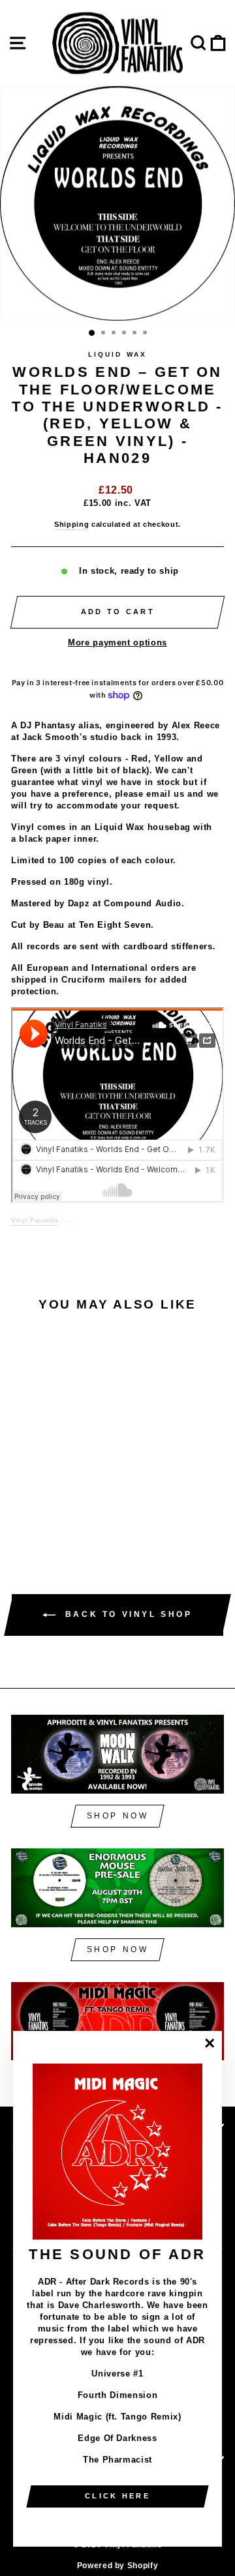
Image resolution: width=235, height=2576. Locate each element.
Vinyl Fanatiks (35, 1220)
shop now (118, 1816)
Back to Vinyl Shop (126, 1615)
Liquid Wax (117, 354)
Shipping (71, 524)
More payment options (117, 643)
